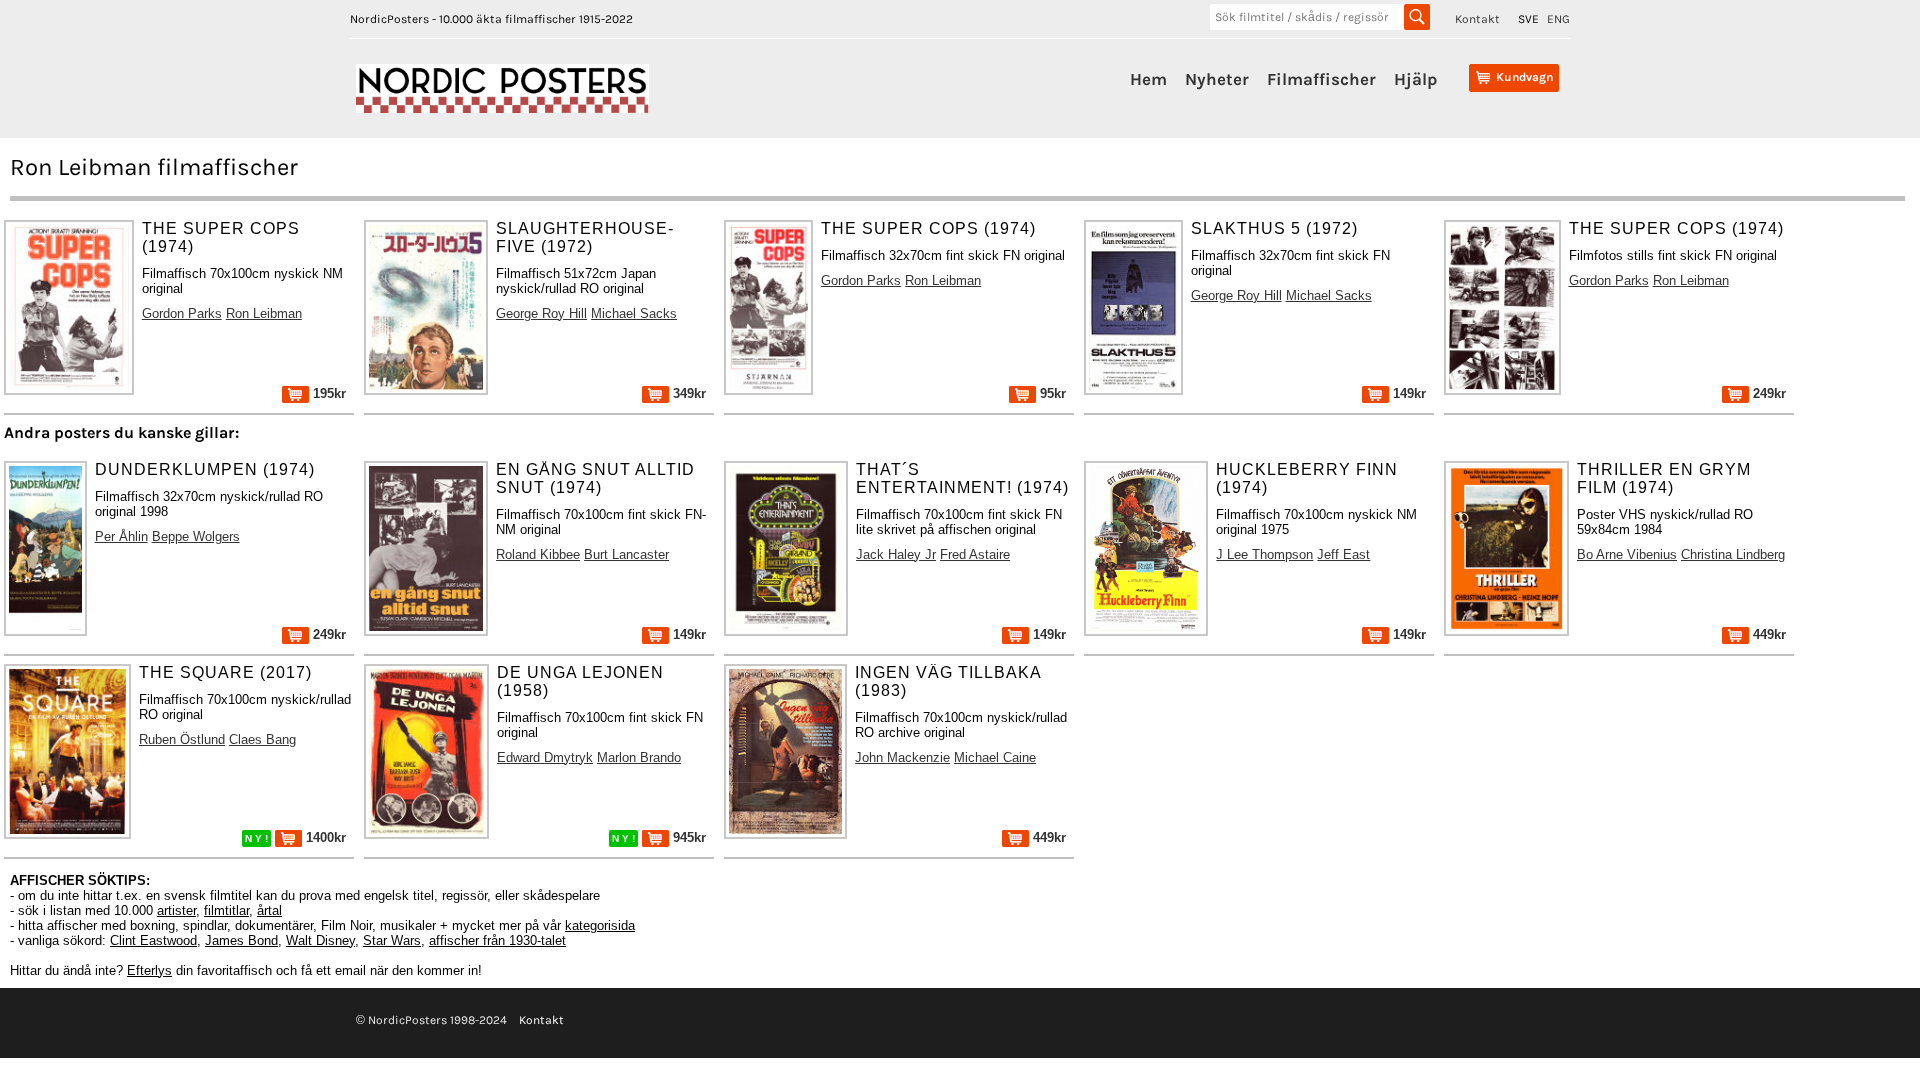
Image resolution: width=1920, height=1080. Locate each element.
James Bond (241, 940)
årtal (269, 910)
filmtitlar (226, 910)
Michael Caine (995, 757)
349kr (687, 393)
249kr (1767, 393)
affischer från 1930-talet (497, 940)
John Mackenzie (902, 757)
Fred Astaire (975, 554)
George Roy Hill (541, 313)
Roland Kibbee (538, 554)
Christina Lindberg (1733, 554)
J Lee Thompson (1264, 554)
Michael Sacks (634, 313)
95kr (1051, 393)
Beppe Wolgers (196, 536)
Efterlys (149, 970)
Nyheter (1217, 79)
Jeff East (1343, 554)
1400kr (324, 837)
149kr (1407, 393)
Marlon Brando (639, 757)
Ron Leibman (264, 313)
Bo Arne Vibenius (1627, 554)
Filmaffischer (1321, 79)
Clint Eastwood (153, 940)
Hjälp (1415, 79)
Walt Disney (320, 940)
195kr (327, 393)
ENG (1558, 19)
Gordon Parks (182, 313)
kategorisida (600, 925)
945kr (687, 837)
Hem (1148, 79)
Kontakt (1477, 19)
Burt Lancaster (626, 554)
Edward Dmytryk (545, 757)
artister (176, 910)
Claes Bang (262, 739)
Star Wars (392, 940)
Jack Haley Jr (896, 554)
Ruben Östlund (182, 739)
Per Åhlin (121, 536)
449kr (1767, 634)
